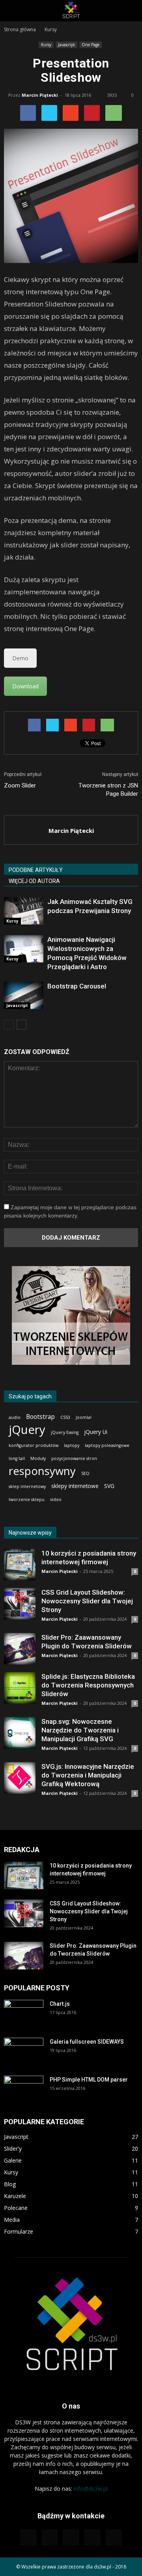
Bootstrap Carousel (77, 986)
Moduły (38, 1458)
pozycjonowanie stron (74, 1458)
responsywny (42, 1471)
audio (15, 1417)
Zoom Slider (20, 785)
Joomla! (84, 1417)
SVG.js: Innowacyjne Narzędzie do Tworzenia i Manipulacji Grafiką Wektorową (88, 1775)
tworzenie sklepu (27, 1499)
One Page (91, 45)
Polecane (16, 2208)
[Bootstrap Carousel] (24, 995)
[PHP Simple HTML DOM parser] (24, 2089)
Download (25, 686)
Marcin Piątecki (40, 95)
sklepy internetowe (75, 1486)
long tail (17, 1458)
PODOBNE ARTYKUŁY (36, 870)
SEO (85, 1473)
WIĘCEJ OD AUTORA (34, 881)
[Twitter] (71, 2538)
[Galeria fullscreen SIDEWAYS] (24, 2052)
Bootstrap (40, 1417)
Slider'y (13, 2149)
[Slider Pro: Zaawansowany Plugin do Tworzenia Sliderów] (20, 1649)
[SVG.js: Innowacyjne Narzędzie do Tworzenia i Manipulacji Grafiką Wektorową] (20, 1778)
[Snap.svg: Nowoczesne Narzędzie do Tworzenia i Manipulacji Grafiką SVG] (20, 1733)
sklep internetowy (27, 1486)
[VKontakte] (114, 2538)
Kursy (46, 45)
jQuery (27, 1430)
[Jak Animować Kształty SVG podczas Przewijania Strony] (24, 911)
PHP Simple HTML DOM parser (89, 2080)
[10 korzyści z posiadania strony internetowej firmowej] (20, 1565)
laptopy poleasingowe (107, 1445)
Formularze (19, 2231)
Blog (10, 2184)
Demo (20, 658)
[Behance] (28, 2538)
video (56, 1499)
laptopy (72, 1445)
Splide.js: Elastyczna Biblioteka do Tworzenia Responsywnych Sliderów (88, 1685)
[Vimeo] (92, 2538)
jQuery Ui (96, 1432)
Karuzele (15, 2196)
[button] (131, 11)
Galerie (13, 2160)
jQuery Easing (65, 1432)
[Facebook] (50, 2538)
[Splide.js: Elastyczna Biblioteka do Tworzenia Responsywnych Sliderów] (20, 1688)
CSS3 (65, 1417)
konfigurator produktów (34, 1445)
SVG (109, 1486)
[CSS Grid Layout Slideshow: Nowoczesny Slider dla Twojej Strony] (20, 1604)
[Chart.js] (24, 2014)
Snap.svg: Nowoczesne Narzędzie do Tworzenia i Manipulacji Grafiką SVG (80, 1730)
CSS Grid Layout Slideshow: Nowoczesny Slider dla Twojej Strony (87, 1601)
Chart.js (60, 2004)
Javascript (66, 45)
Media (12, 2220)
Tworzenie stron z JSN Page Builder (108, 790)
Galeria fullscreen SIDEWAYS (87, 2042)
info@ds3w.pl (91, 2489)
